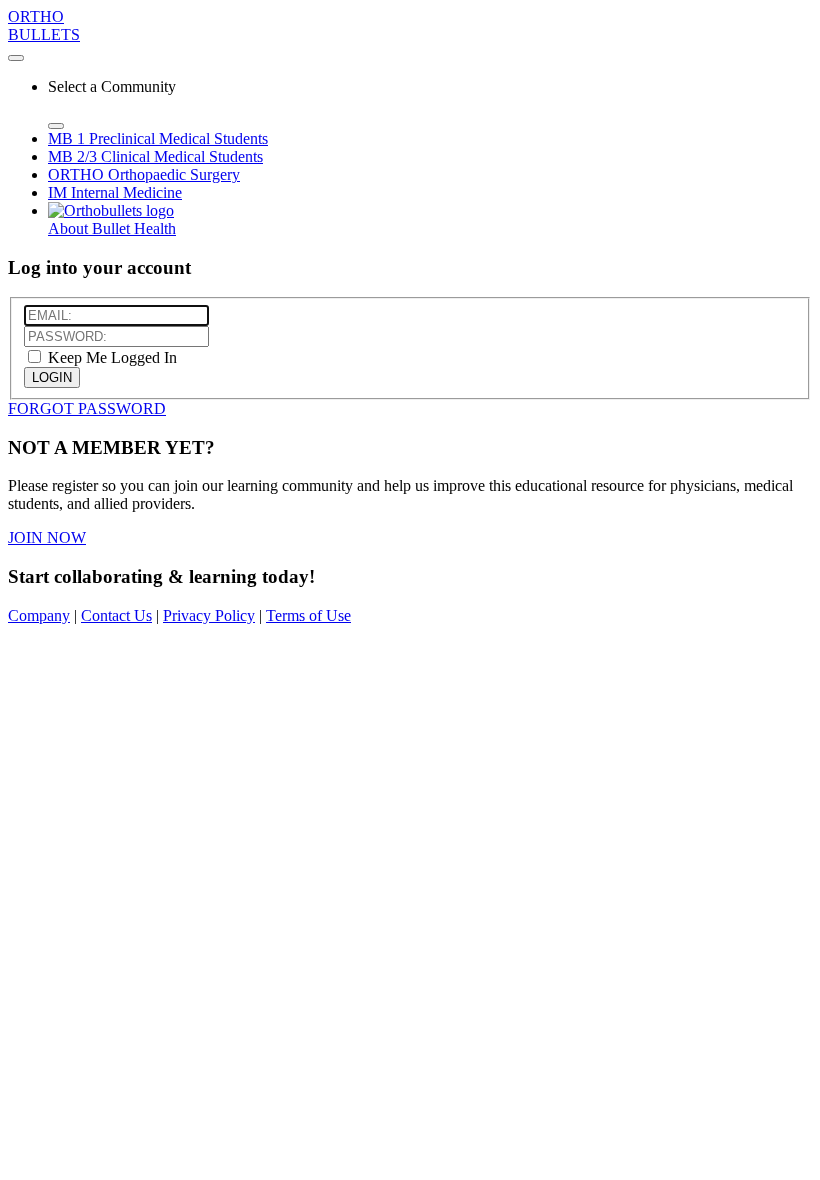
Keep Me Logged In (110, 357)
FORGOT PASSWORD (87, 408)
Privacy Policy (209, 615)
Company (39, 615)
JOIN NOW (47, 537)
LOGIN (52, 377)
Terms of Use (308, 615)
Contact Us (116, 615)
